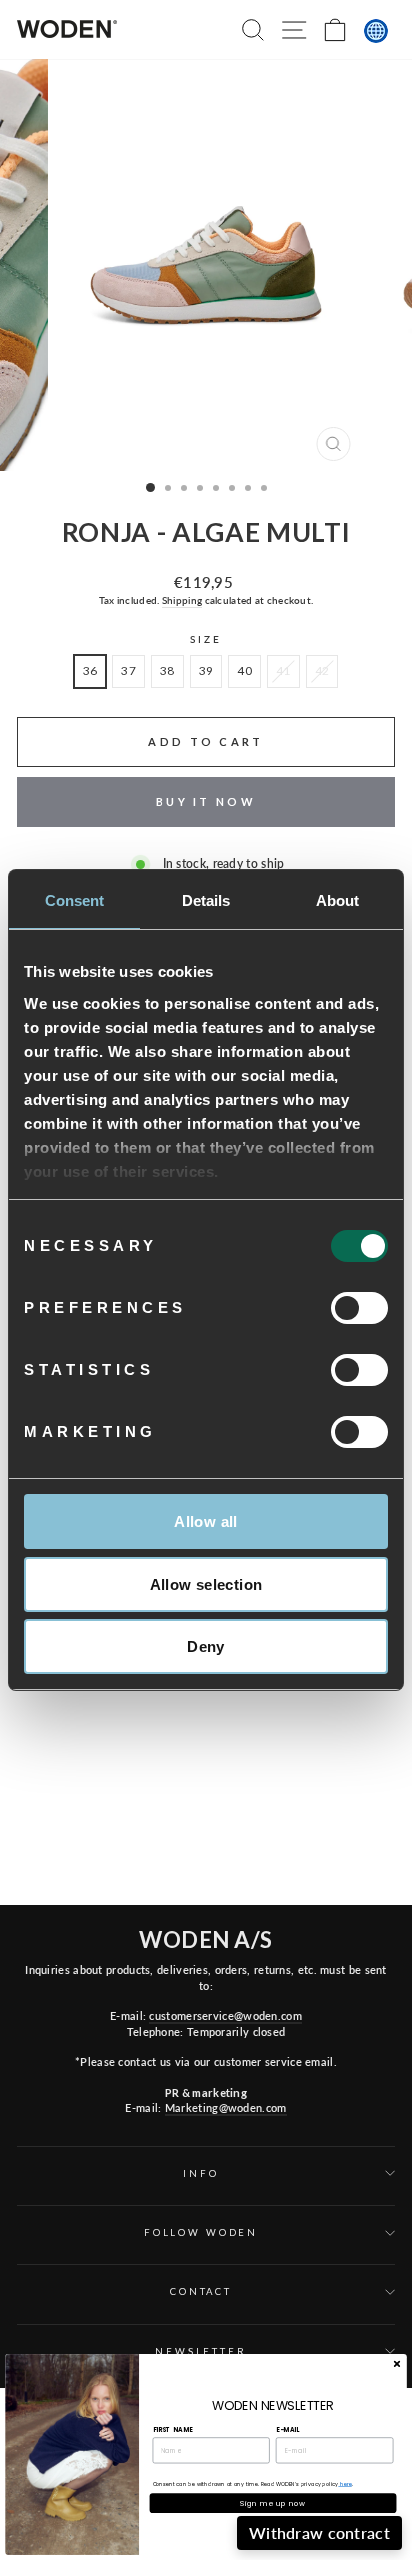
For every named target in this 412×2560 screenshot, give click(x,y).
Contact (201, 2291)
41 (283, 670)
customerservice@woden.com (225, 2015)
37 (128, 670)
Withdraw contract (319, 2532)
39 (206, 670)
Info (200, 2173)
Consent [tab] (75, 900)
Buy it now (206, 801)
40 (244, 670)
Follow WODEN (201, 2232)
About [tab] (338, 900)
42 (322, 670)
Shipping (182, 600)
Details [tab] (206, 900)
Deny (206, 1646)
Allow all (205, 1521)
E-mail (287, 2429)
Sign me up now (272, 2503)
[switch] (359, 1308)
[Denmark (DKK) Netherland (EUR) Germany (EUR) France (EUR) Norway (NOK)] (376, 31)
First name (173, 2429)
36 (90, 670)
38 (167, 670)
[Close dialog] (396, 2363)
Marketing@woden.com (226, 2107)
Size (205, 639)
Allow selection (206, 1584)
